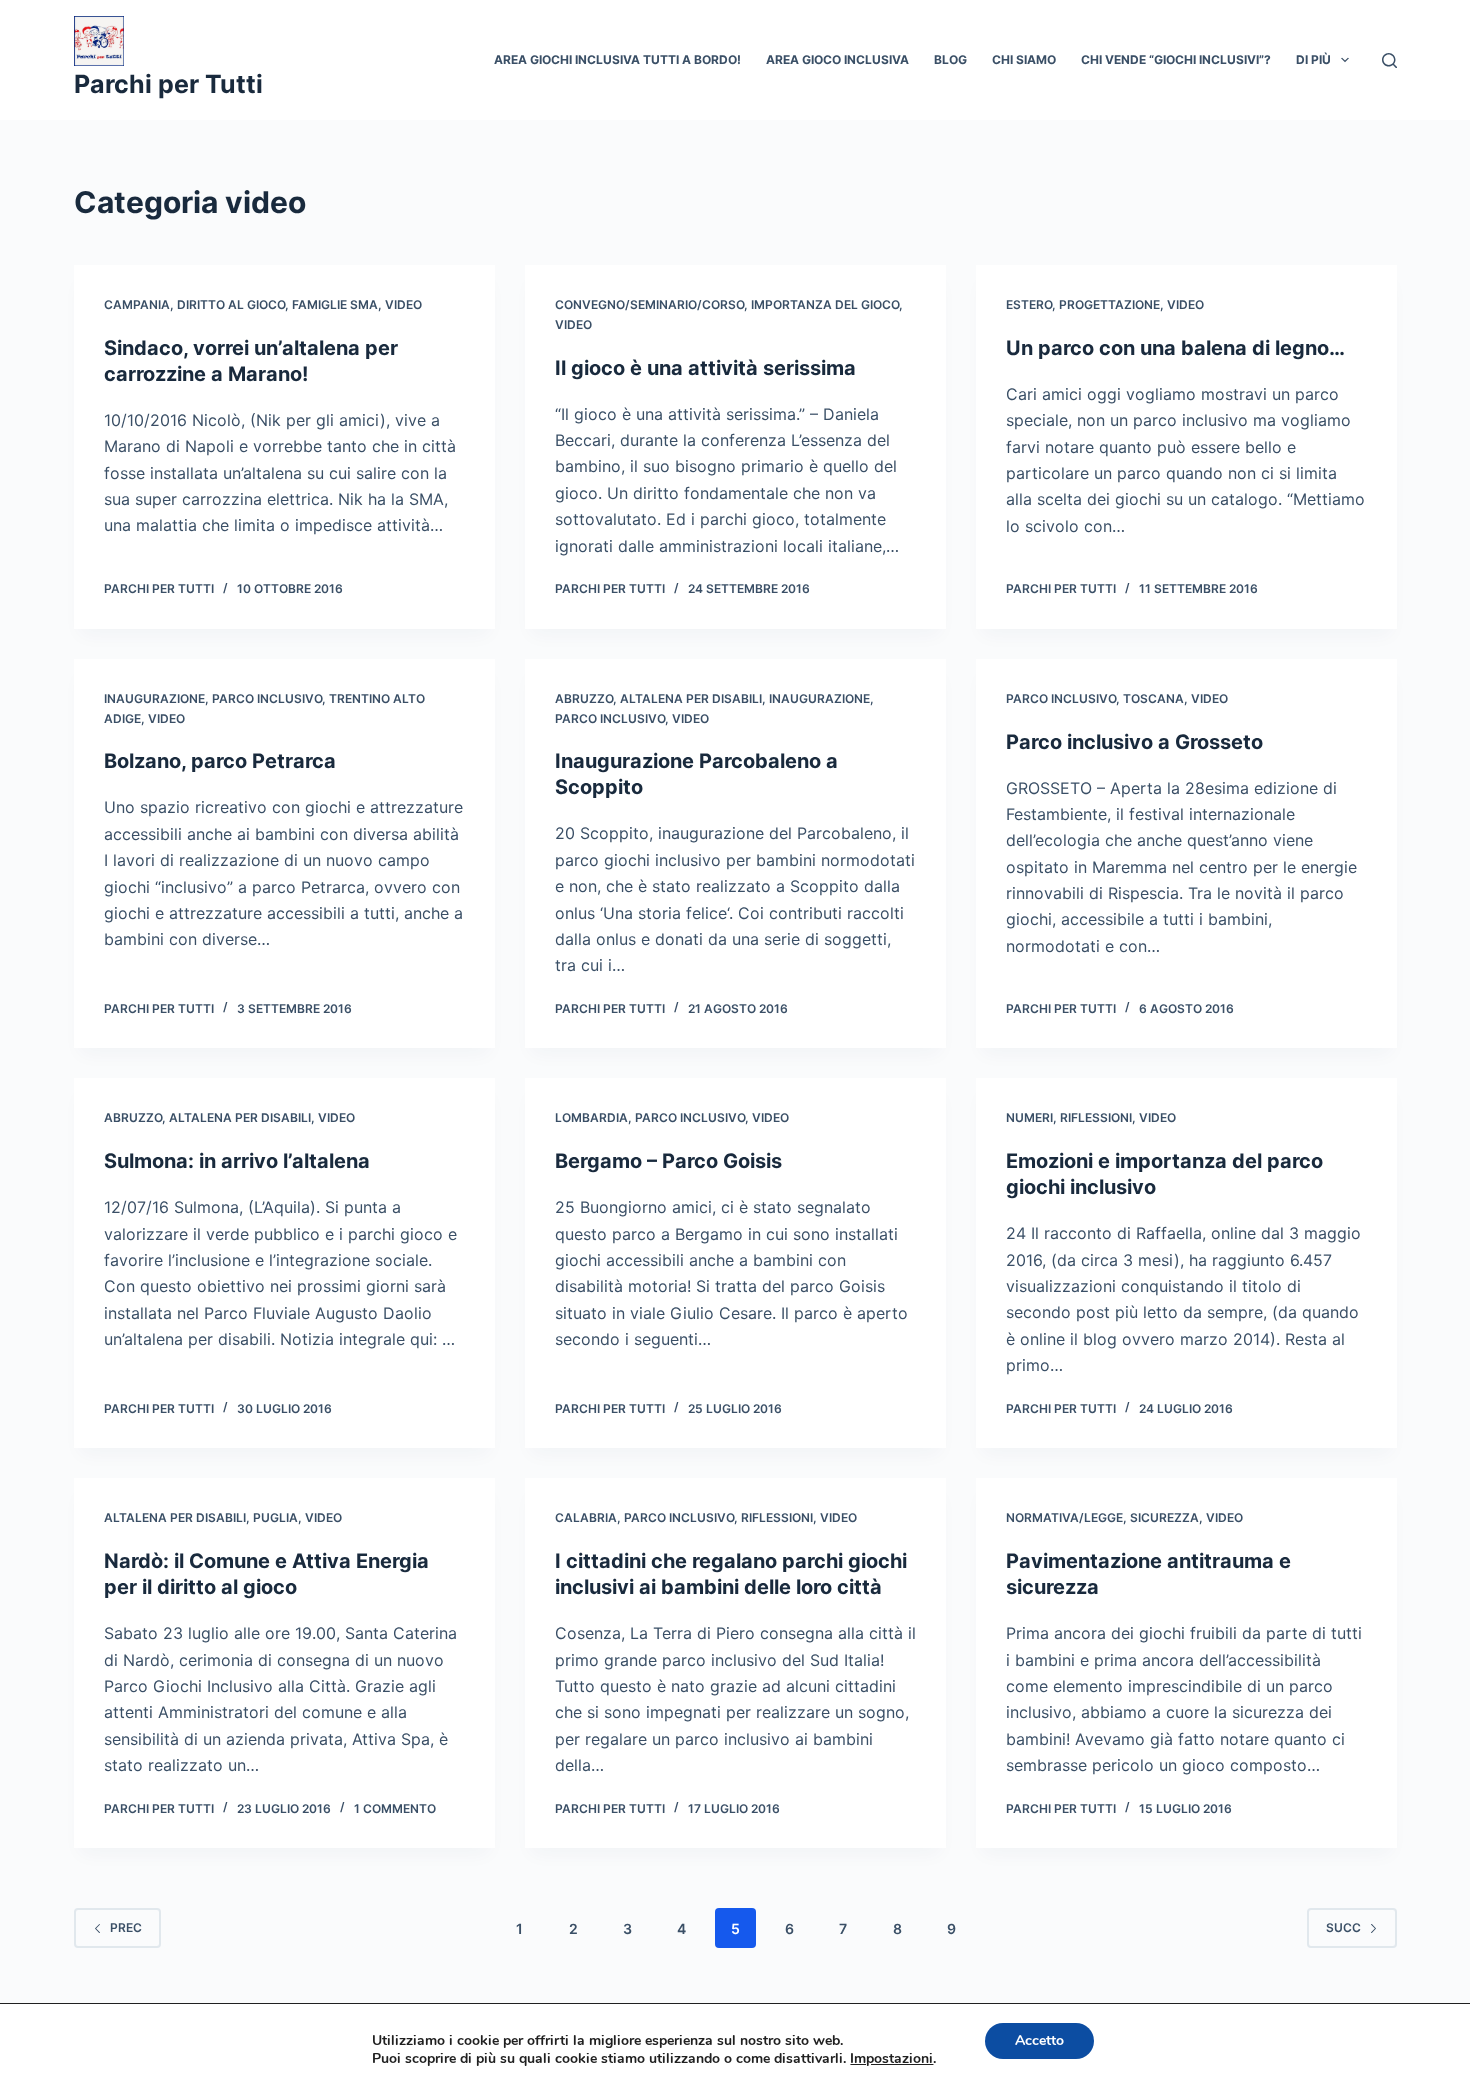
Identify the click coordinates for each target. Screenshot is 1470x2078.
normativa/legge (1064, 1517)
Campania (137, 304)
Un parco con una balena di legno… (1175, 348)
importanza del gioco (825, 304)
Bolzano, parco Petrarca (220, 761)
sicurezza (1164, 1517)
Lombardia (591, 1117)
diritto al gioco (231, 304)
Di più (1313, 59)
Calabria (586, 1517)
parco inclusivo (267, 698)
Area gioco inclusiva (837, 59)
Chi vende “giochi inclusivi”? (1176, 59)
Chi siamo (1024, 59)
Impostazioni (891, 2059)
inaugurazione (154, 698)
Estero (1029, 304)
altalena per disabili (691, 698)
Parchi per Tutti (168, 84)
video (403, 304)
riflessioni (1096, 1117)
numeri (1029, 1117)
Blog (950, 59)
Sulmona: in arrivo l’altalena (237, 1161)
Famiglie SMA (335, 304)
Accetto (1039, 2040)
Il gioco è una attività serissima (705, 368)
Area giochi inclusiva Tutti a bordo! (617, 59)
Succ (1343, 1927)
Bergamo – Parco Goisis (668, 1161)
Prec (126, 1927)
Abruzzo (584, 698)
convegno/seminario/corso (649, 304)
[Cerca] (1389, 60)
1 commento (395, 1808)
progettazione (1109, 304)
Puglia (275, 1517)
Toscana (1153, 698)
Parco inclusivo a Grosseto (1134, 742)
